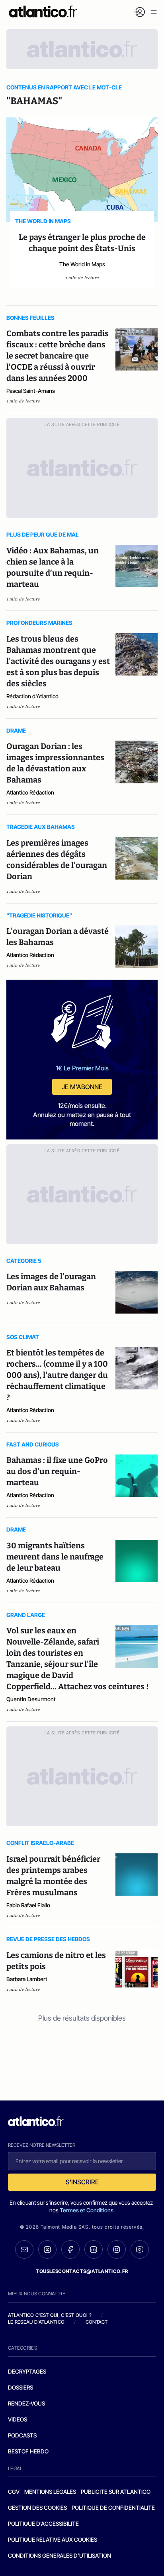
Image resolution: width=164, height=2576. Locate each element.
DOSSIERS (20, 2387)
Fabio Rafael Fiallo (28, 1905)
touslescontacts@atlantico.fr (82, 2271)
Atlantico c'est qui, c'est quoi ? (50, 2315)
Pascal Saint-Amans (31, 391)
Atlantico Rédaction (30, 792)
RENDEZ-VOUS (26, 2403)
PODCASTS (22, 2435)
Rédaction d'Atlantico (32, 696)
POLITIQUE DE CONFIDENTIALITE (113, 2508)
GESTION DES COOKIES (37, 2508)
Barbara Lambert (27, 1979)
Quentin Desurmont (31, 1699)
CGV (14, 2492)
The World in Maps (82, 264)
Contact (97, 2322)
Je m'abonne (82, 1087)
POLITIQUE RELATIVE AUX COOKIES (53, 2539)
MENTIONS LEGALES (50, 2492)
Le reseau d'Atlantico (36, 2322)
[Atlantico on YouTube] (140, 2249)
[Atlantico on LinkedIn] (94, 2250)
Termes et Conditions (87, 2210)
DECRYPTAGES (27, 2371)
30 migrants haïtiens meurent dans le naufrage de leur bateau (55, 1557)
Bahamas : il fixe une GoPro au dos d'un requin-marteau (57, 1471)
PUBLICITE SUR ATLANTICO (116, 2492)
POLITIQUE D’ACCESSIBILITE (43, 2523)
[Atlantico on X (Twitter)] (47, 2250)
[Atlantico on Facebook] (70, 2250)
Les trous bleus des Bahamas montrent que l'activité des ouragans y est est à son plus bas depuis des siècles (58, 661)
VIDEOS (18, 2419)
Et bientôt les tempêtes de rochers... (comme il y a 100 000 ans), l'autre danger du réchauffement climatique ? (57, 1375)
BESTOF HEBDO (28, 2451)
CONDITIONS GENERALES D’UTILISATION (60, 2555)
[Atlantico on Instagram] (117, 2249)
